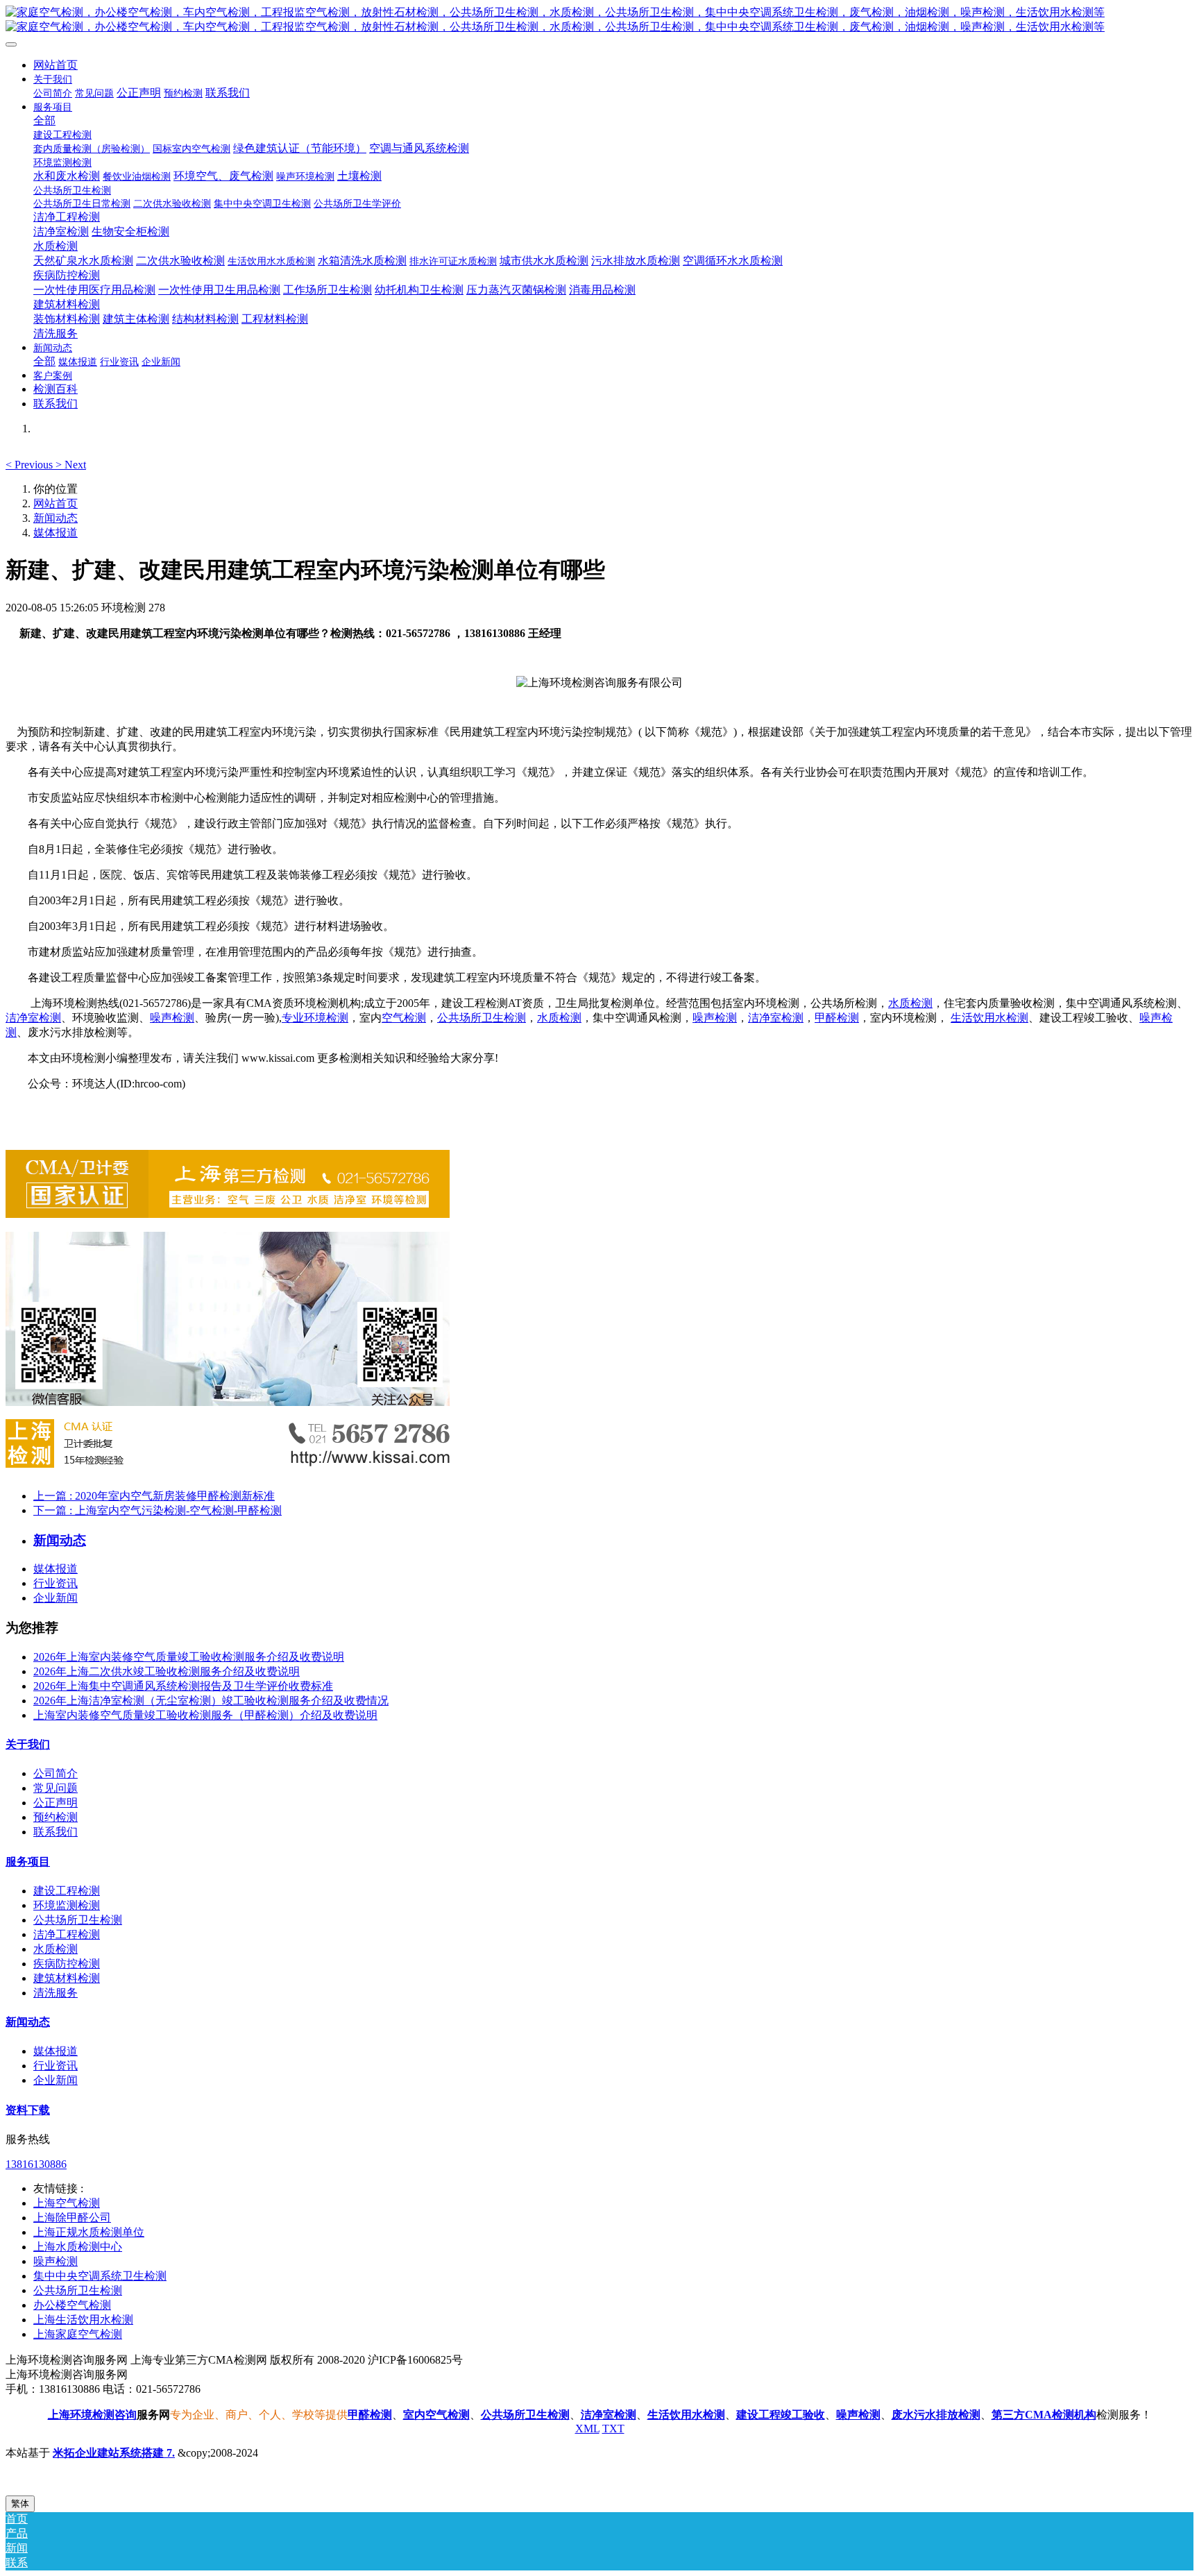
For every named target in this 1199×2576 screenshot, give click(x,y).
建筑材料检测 (67, 1978)
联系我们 (56, 1832)
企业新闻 (56, 1598)
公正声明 (56, 1803)
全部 (44, 120)
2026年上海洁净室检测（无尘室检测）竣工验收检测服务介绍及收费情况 (211, 1701)
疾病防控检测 (67, 1964)
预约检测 (56, 1817)
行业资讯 (56, 1583)
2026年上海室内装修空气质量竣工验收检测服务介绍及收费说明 (189, 1657)
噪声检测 (172, 1018)
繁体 (20, 2503)
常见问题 (56, 1788)
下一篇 (158, 1510)
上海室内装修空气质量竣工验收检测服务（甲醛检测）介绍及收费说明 (205, 1715)
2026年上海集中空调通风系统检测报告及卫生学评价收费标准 (183, 1686)
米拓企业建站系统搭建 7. (114, 2453)
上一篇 (154, 1496)
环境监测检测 (67, 1905)
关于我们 (28, 1744)
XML (587, 2429)
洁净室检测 (33, 1018)
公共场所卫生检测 (482, 1018)
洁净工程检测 (67, 1934)
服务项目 (28, 1862)
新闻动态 (56, 518)
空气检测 (404, 1018)
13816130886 (36, 2164)
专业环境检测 (315, 1018)
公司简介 (56, 1773)
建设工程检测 (67, 1891)
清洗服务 (56, 1993)
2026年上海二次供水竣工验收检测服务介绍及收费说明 (167, 1671)
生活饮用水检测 (989, 1018)
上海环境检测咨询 (92, 2415)
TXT (613, 2429)
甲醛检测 (837, 1018)
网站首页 (56, 65)
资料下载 (28, 2110)
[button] (31, 465)
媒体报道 (56, 533)
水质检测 (910, 1003)
